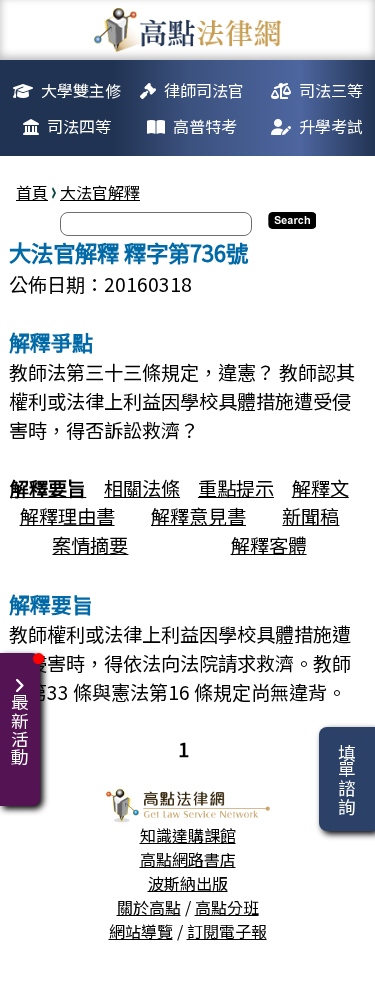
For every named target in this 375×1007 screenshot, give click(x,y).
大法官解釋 (100, 192)
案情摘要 (90, 545)
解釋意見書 (198, 516)
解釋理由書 (67, 516)
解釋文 (320, 488)
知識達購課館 (188, 835)
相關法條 (142, 488)
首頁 (32, 192)
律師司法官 (204, 90)
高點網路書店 (188, 859)
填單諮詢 (346, 779)
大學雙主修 (81, 90)
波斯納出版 (188, 883)
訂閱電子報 (227, 931)
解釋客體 (269, 545)
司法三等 (331, 90)
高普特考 (205, 126)
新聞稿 (310, 516)
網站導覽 (141, 931)
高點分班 (227, 907)
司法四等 (79, 126)
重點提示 (236, 488)
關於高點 (149, 907)
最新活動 (19, 730)
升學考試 (331, 126)
